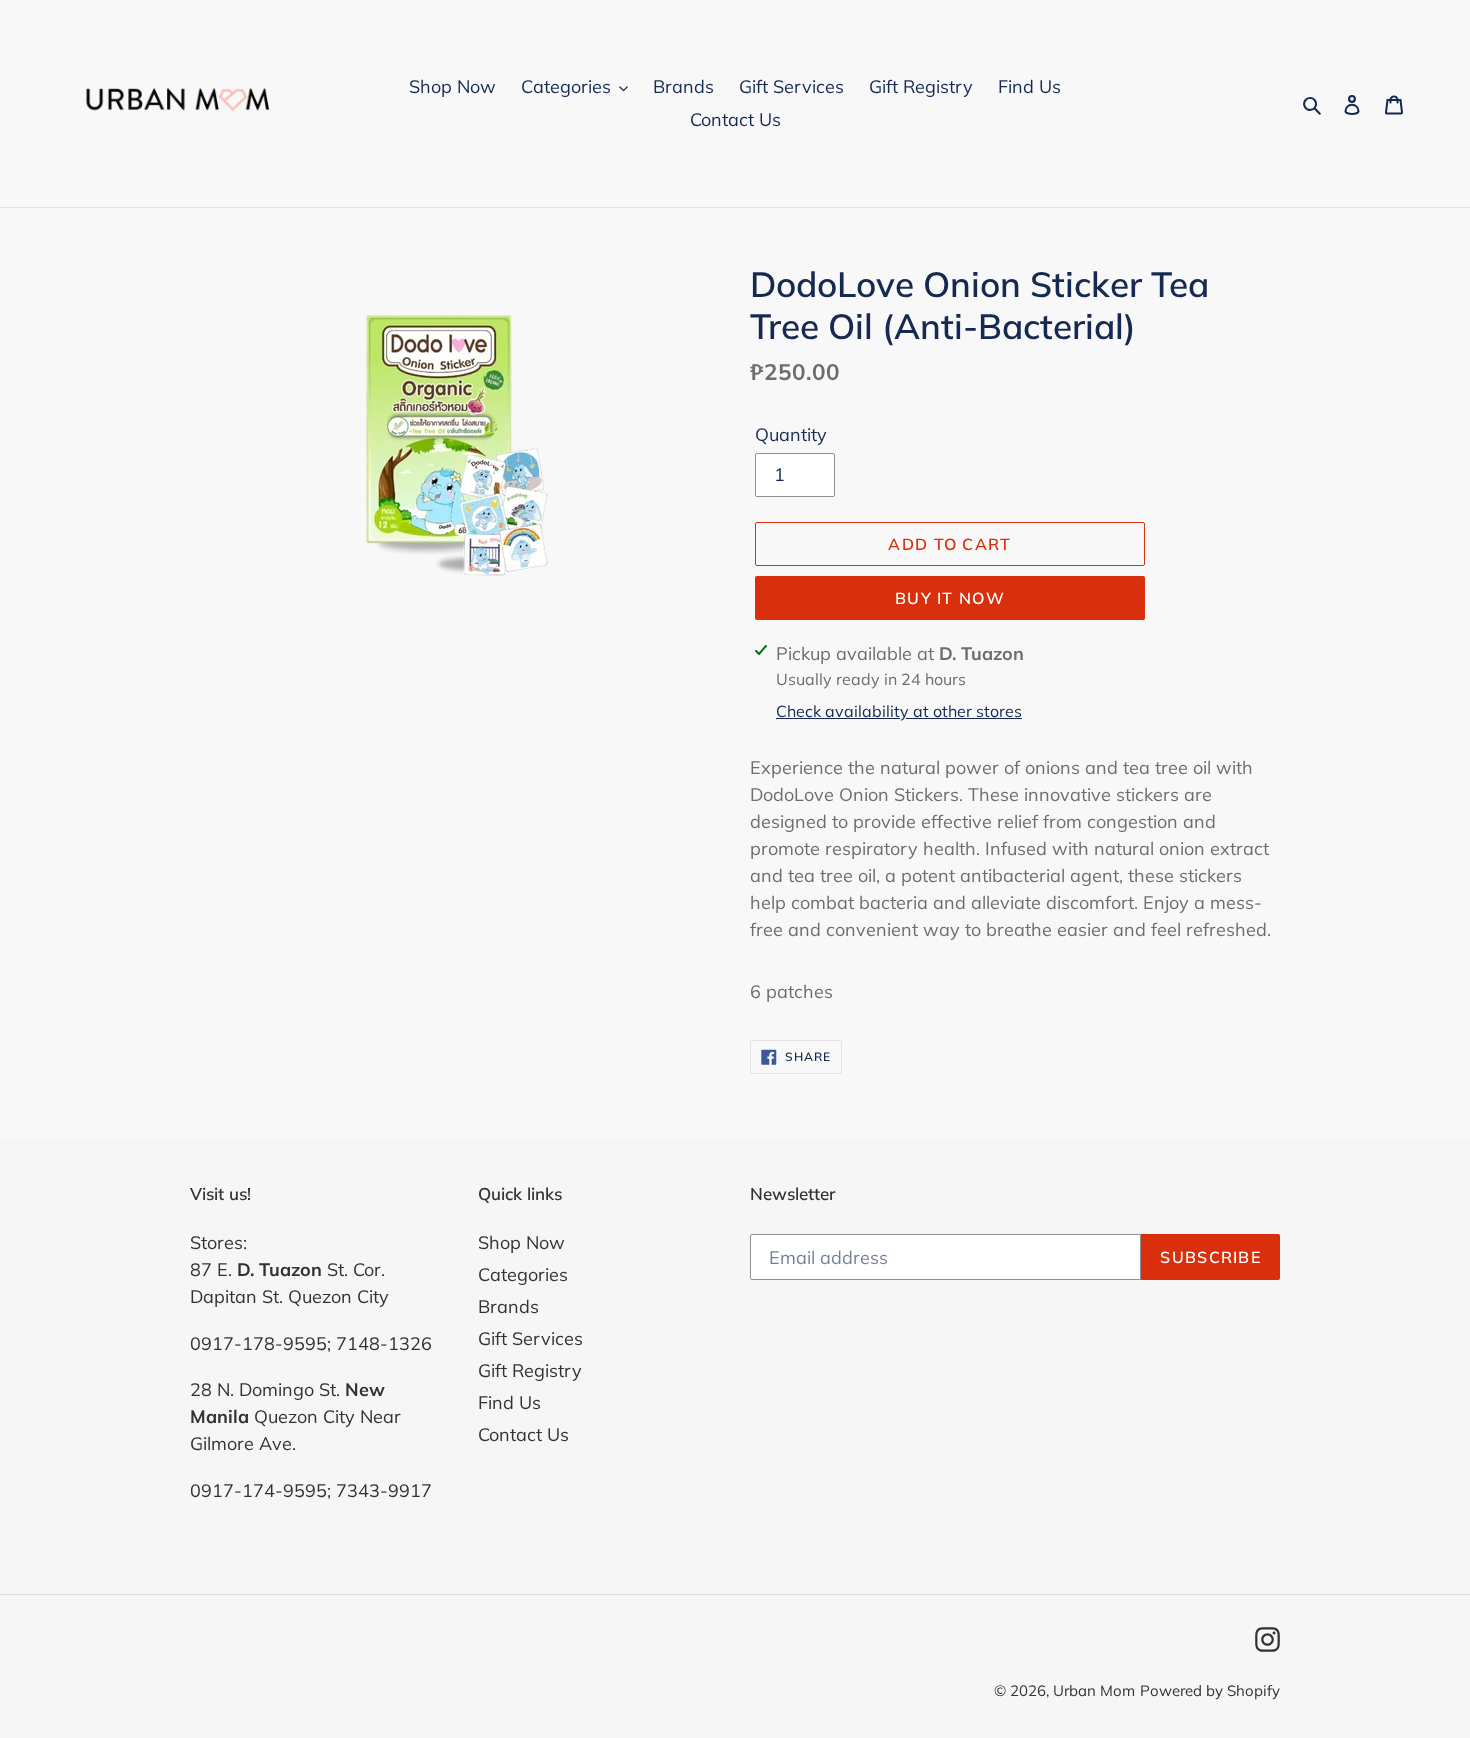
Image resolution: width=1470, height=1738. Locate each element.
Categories (523, 1274)
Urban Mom (1094, 1690)
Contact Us (523, 1434)
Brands (508, 1306)
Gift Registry (530, 1370)
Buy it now (950, 598)
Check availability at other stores (899, 711)
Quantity (791, 434)
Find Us (509, 1402)
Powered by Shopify (1210, 1690)
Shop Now (521, 1242)
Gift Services (530, 1338)
